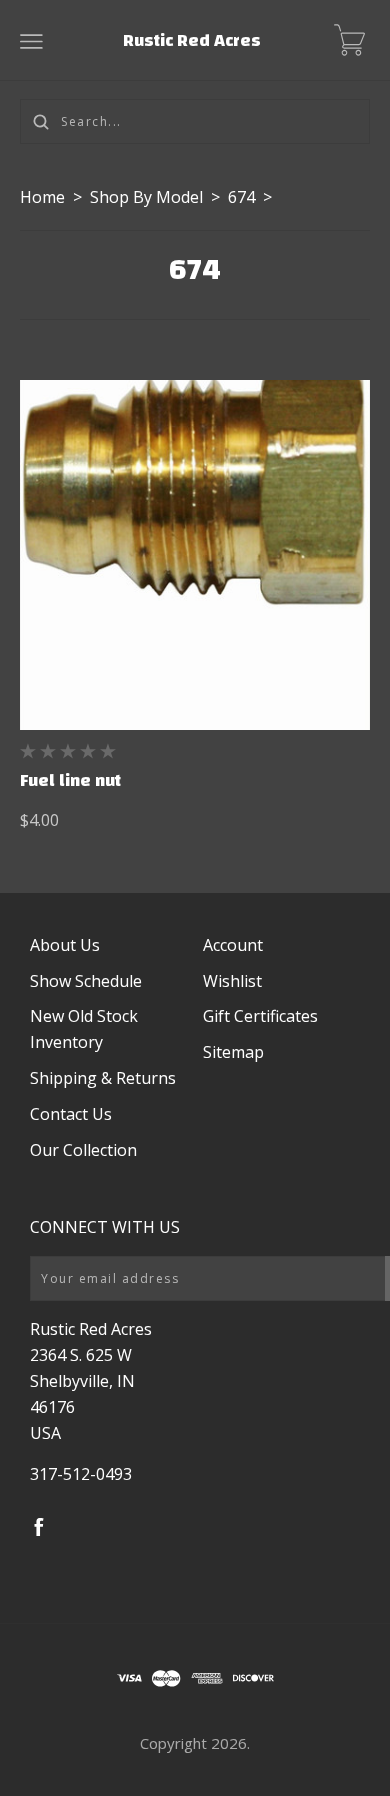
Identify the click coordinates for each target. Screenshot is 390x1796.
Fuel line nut (70, 780)
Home (42, 197)
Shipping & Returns (103, 1078)
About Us (65, 945)
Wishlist (232, 981)
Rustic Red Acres (192, 40)
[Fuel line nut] (195, 555)
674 (241, 197)
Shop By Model (146, 197)
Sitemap (233, 1052)
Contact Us (71, 1114)
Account (233, 945)
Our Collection (83, 1150)
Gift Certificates (260, 1016)
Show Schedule (86, 981)
